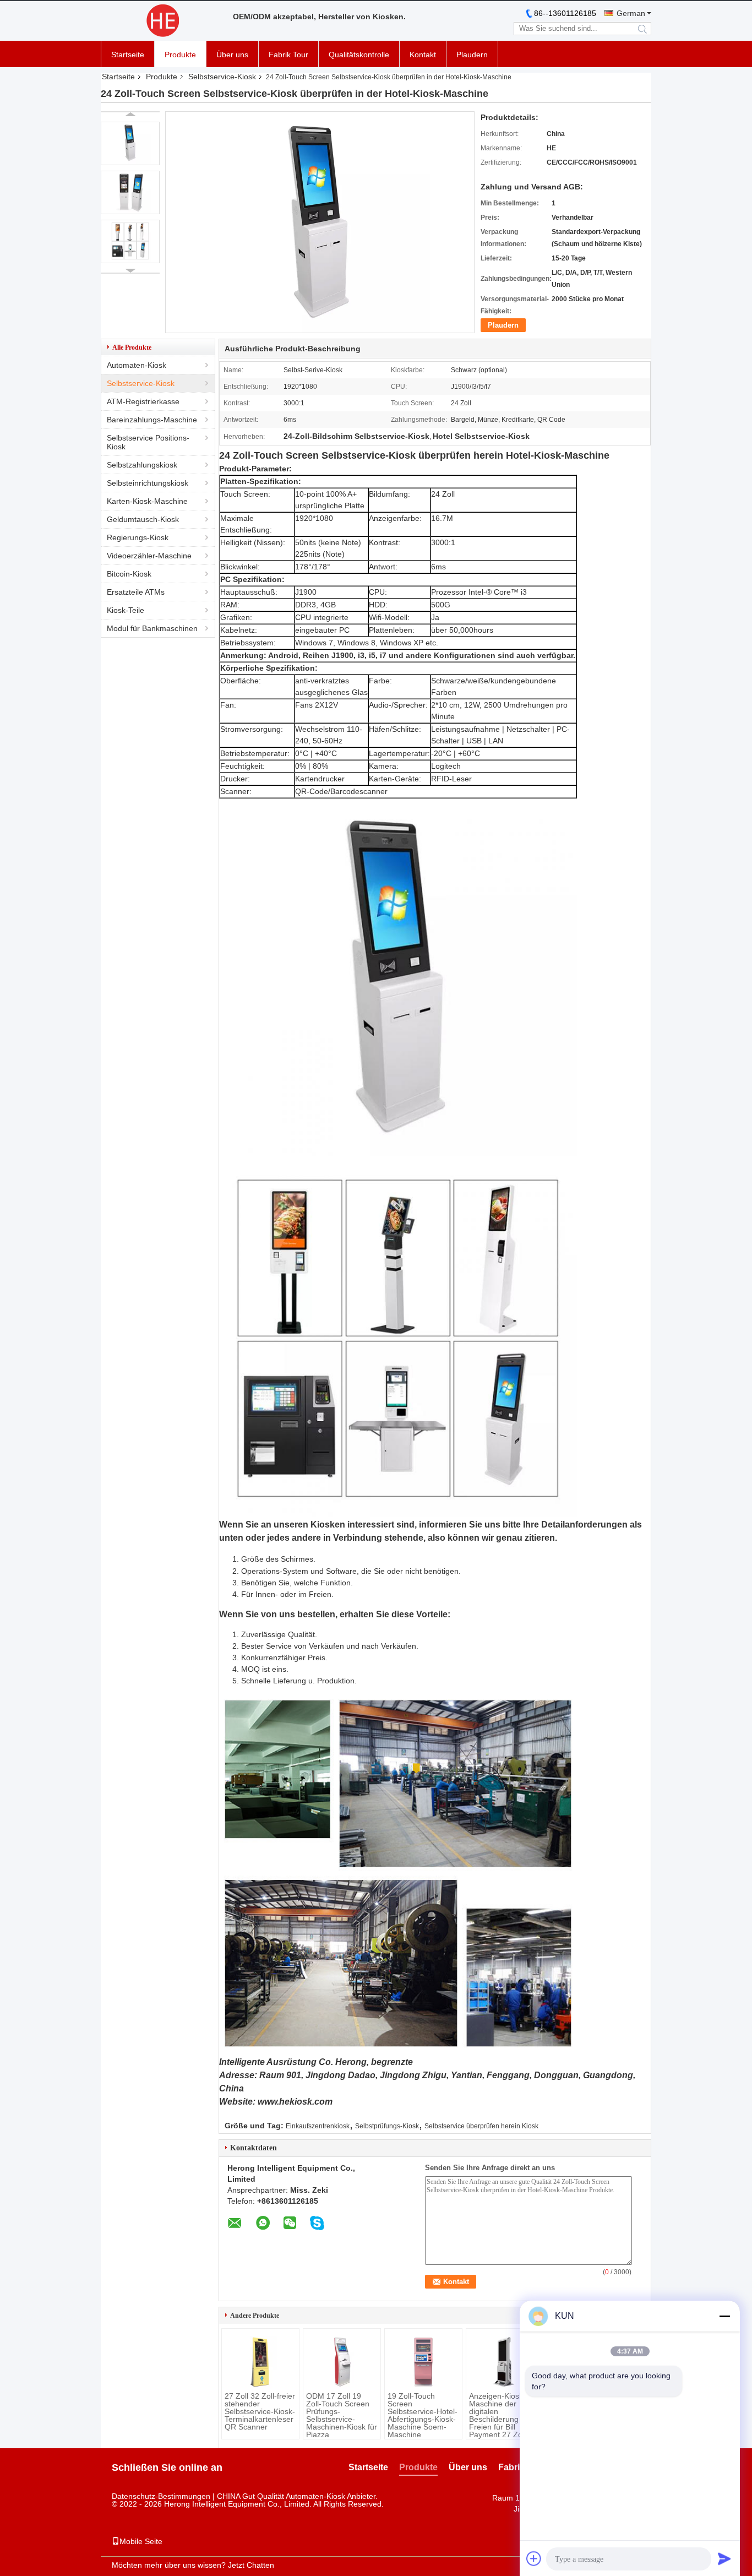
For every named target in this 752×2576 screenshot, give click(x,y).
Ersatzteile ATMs (136, 592)
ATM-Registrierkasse (143, 401)
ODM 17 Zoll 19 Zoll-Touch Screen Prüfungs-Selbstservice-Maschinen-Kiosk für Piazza (342, 2415)
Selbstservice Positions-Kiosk (148, 442)
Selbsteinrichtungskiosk (148, 483)
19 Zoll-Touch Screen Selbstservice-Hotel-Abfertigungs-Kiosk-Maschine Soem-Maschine (423, 2415)
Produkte (180, 55)
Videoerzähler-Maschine (149, 556)
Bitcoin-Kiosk (129, 574)
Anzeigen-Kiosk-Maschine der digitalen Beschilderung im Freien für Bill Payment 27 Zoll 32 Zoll (503, 2419)
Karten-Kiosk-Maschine (147, 501)
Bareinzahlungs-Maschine (152, 420)
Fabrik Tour (288, 55)
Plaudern (472, 55)
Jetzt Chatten (251, 2565)
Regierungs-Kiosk (138, 537)
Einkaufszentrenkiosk (318, 2126)
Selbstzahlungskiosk (142, 465)
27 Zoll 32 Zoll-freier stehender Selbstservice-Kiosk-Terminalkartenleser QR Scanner (260, 2411)
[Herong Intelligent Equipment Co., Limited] (161, 21)
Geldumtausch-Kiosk (143, 519)
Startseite (128, 55)
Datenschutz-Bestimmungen (161, 2496)
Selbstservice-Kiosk (222, 77)
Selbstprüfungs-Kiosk (387, 2126)
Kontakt (423, 55)
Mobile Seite (141, 2541)
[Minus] (724, 2316)
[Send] (724, 2558)
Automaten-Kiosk (137, 365)
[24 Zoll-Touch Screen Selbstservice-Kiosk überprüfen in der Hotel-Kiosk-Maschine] (130, 143)
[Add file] (534, 2558)
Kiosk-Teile (126, 610)
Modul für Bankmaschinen (152, 628)
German (631, 13)
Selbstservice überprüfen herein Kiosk (481, 2126)
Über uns (232, 55)
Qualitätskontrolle (359, 55)
